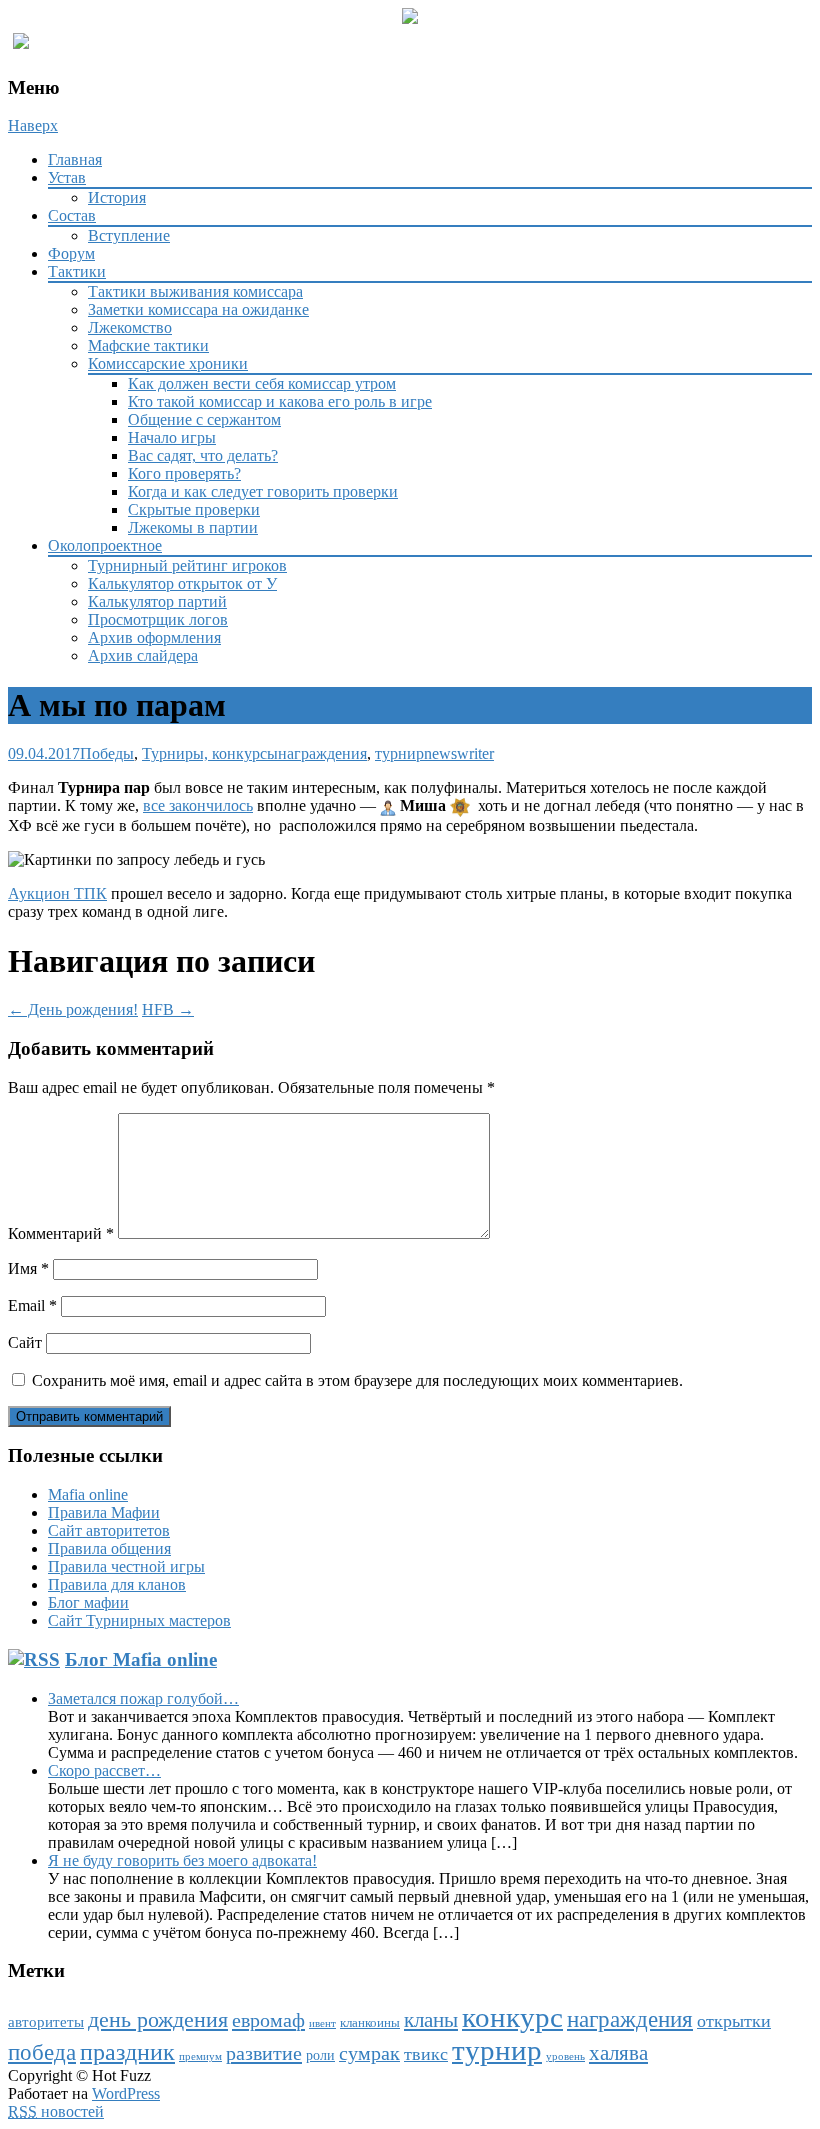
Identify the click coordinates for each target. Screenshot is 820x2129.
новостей (56, 2111)
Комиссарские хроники (168, 363)
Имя (28, 1268)
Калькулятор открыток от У (182, 583)
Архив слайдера (143, 655)
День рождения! (73, 1009)
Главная (75, 159)
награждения (322, 753)
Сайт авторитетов (109, 1530)
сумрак (369, 2053)
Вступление (129, 235)
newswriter (459, 753)
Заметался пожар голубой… (143, 1698)
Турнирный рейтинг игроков (187, 565)
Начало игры (172, 437)
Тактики (77, 271)
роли (320, 2055)
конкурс (512, 2017)
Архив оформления (154, 637)
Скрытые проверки (194, 509)
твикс (426, 2054)
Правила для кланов (117, 1584)
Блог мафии (88, 1602)
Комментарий (61, 1233)
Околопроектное (105, 545)
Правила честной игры (126, 1566)
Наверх (33, 125)
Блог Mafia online (141, 1659)
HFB (168, 1009)
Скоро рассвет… (104, 1770)
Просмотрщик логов (158, 619)
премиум (200, 2056)
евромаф (268, 2020)
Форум (71, 253)
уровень (565, 2056)
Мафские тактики (148, 345)
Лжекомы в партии (193, 527)
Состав (72, 215)
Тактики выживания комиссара (195, 291)
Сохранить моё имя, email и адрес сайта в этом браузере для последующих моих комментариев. (357, 1380)
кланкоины (370, 2023)
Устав (67, 177)
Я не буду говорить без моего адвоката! (182, 1860)
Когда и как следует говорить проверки (263, 491)
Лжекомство (130, 327)
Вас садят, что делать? (203, 455)
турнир (399, 753)
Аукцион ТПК (57, 893)
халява (618, 2053)
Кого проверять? (184, 473)
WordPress (126, 2093)
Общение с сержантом (204, 419)
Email (32, 1305)
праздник (127, 2052)
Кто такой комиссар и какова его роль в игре (280, 401)
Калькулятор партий (157, 601)
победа (42, 2052)
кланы (431, 2020)
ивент (322, 2023)
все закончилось (198, 805)
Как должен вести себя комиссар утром (262, 383)
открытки (734, 2021)
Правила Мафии (104, 1512)
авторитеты (46, 2022)
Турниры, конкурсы (210, 753)
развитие (264, 2053)
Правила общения (109, 1548)
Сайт (25, 1342)
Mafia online (88, 1494)
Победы (107, 753)
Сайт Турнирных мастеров (139, 1620)
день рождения (158, 2020)
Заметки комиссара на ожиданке (198, 309)
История (117, 197)
